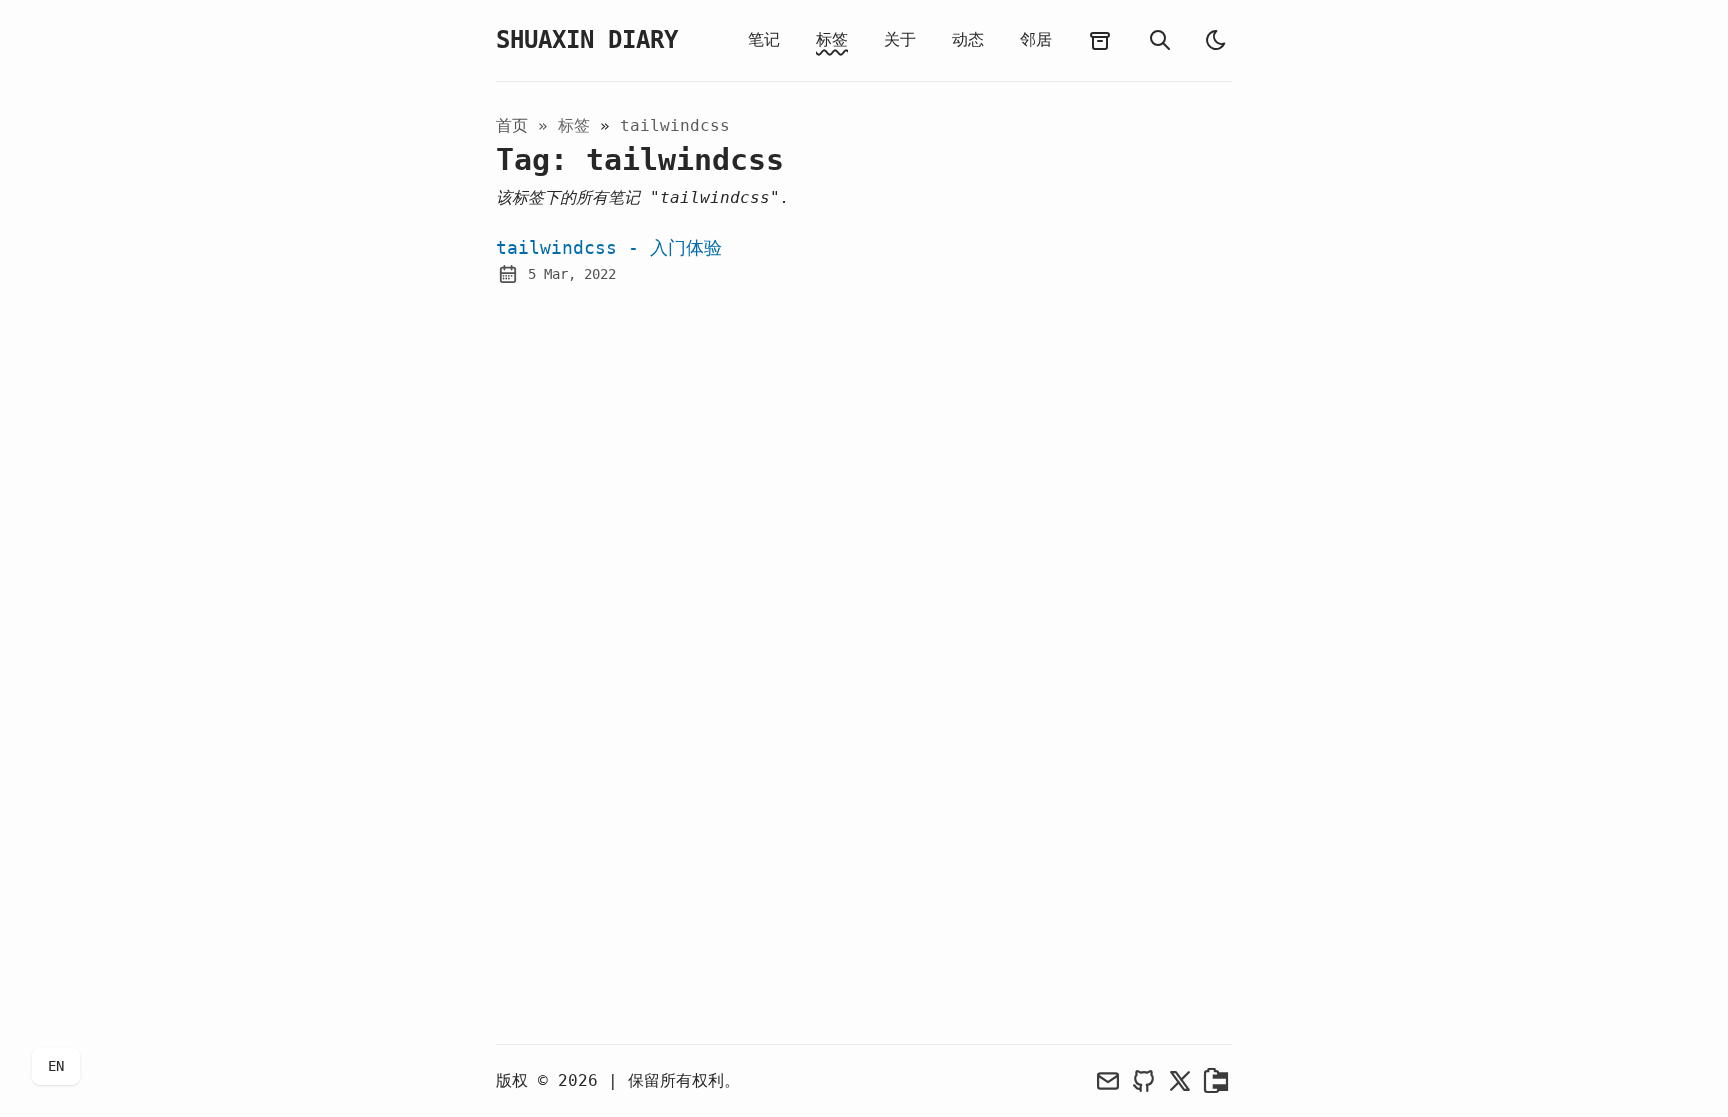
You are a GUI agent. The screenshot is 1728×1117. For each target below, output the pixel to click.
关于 (900, 39)
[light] (1216, 40)
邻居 (1036, 39)
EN (56, 1066)
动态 (968, 39)
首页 (512, 125)
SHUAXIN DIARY (587, 40)
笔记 (764, 39)
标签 (832, 39)
